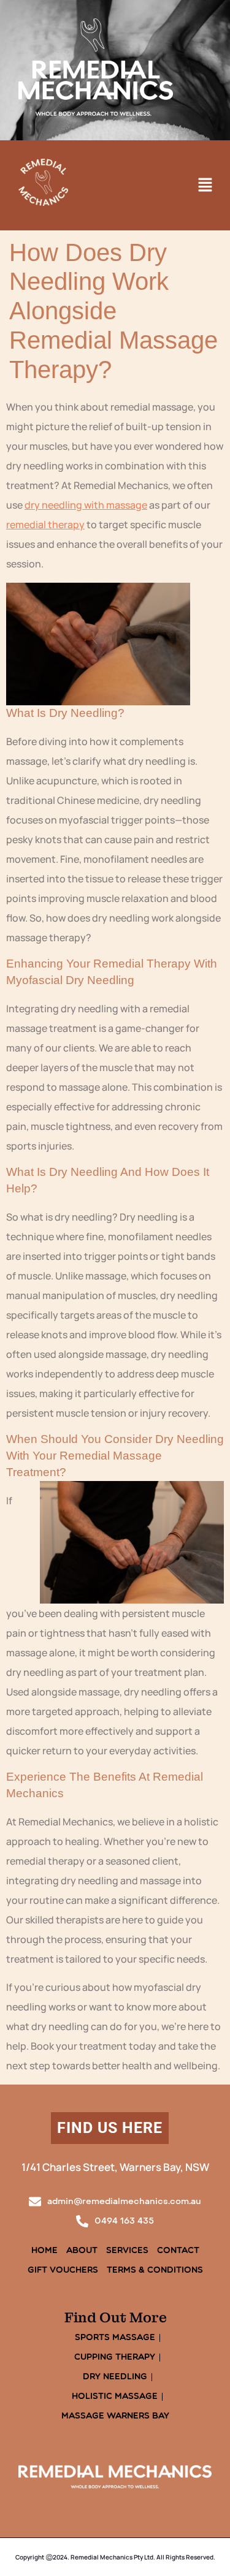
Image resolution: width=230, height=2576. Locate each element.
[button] (205, 185)
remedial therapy (45, 525)
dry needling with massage (86, 505)
